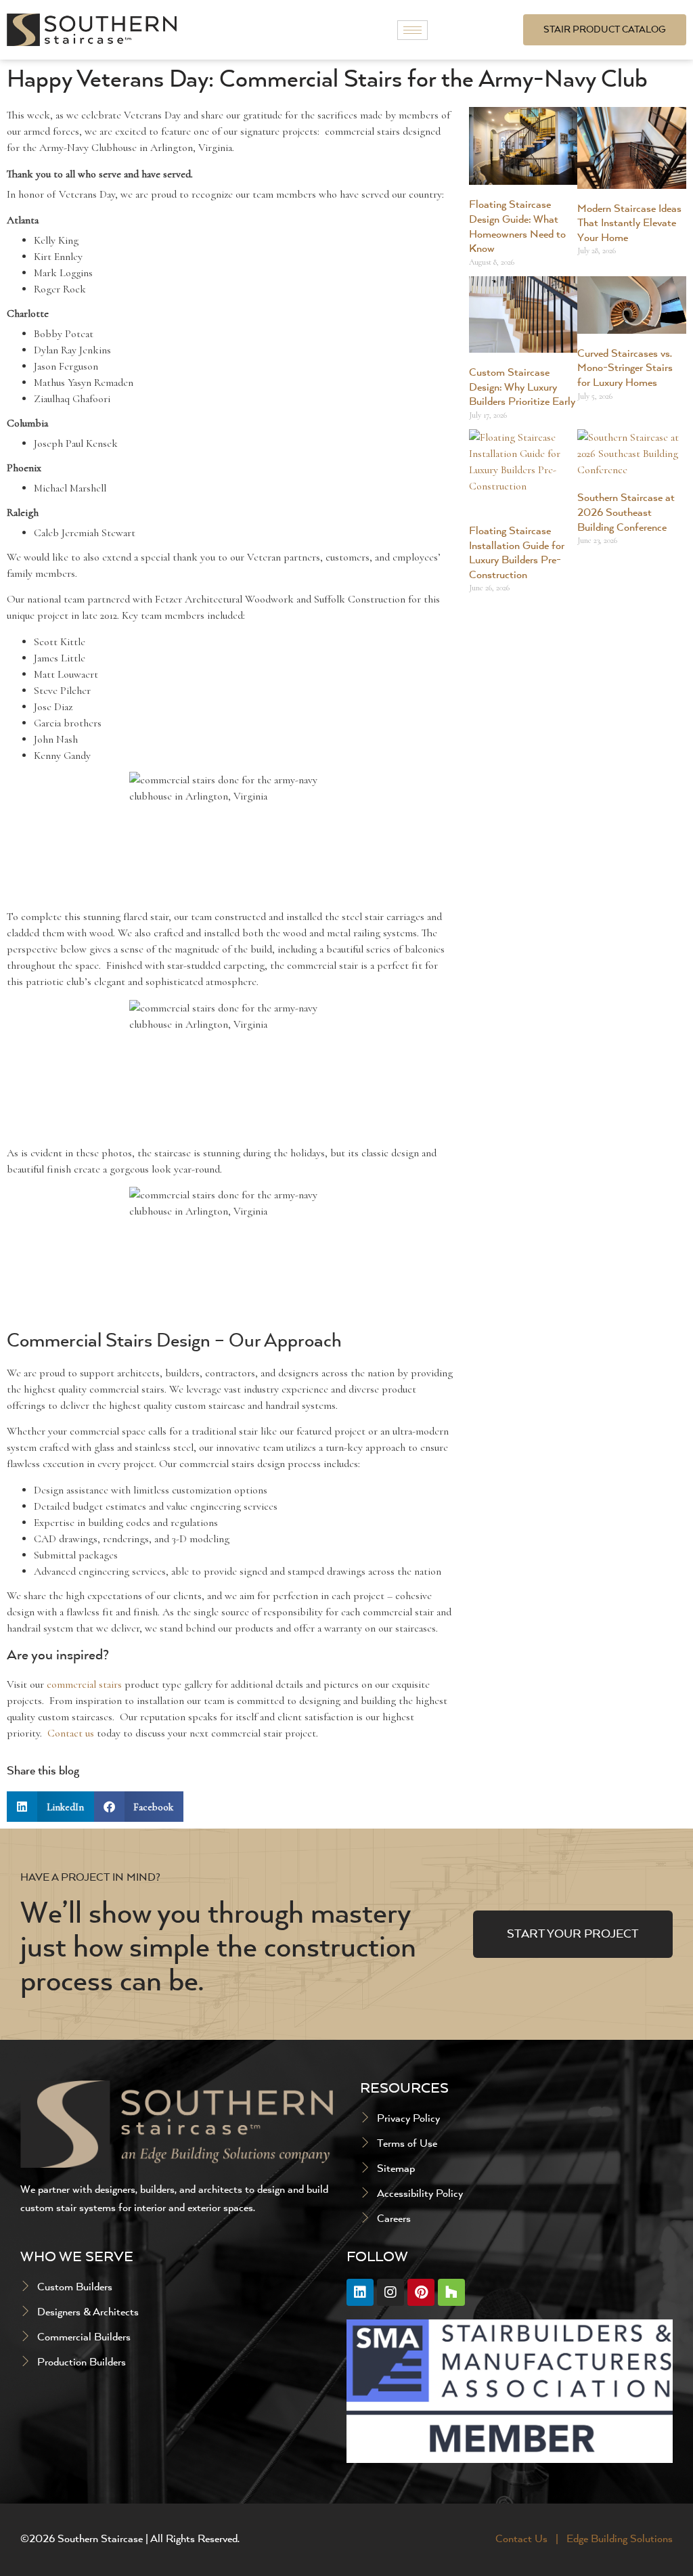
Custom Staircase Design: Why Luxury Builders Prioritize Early (522, 388)
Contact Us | (528, 2539)
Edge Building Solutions (620, 2539)
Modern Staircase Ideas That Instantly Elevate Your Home (629, 224)
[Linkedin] (360, 2292)
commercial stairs (84, 1684)
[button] (50, 1807)
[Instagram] (390, 2292)
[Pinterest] (421, 2292)
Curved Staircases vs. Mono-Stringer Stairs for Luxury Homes (625, 369)
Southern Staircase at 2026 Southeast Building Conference (626, 513)
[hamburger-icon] (412, 30)
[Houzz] (451, 2292)
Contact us (71, 1733)
